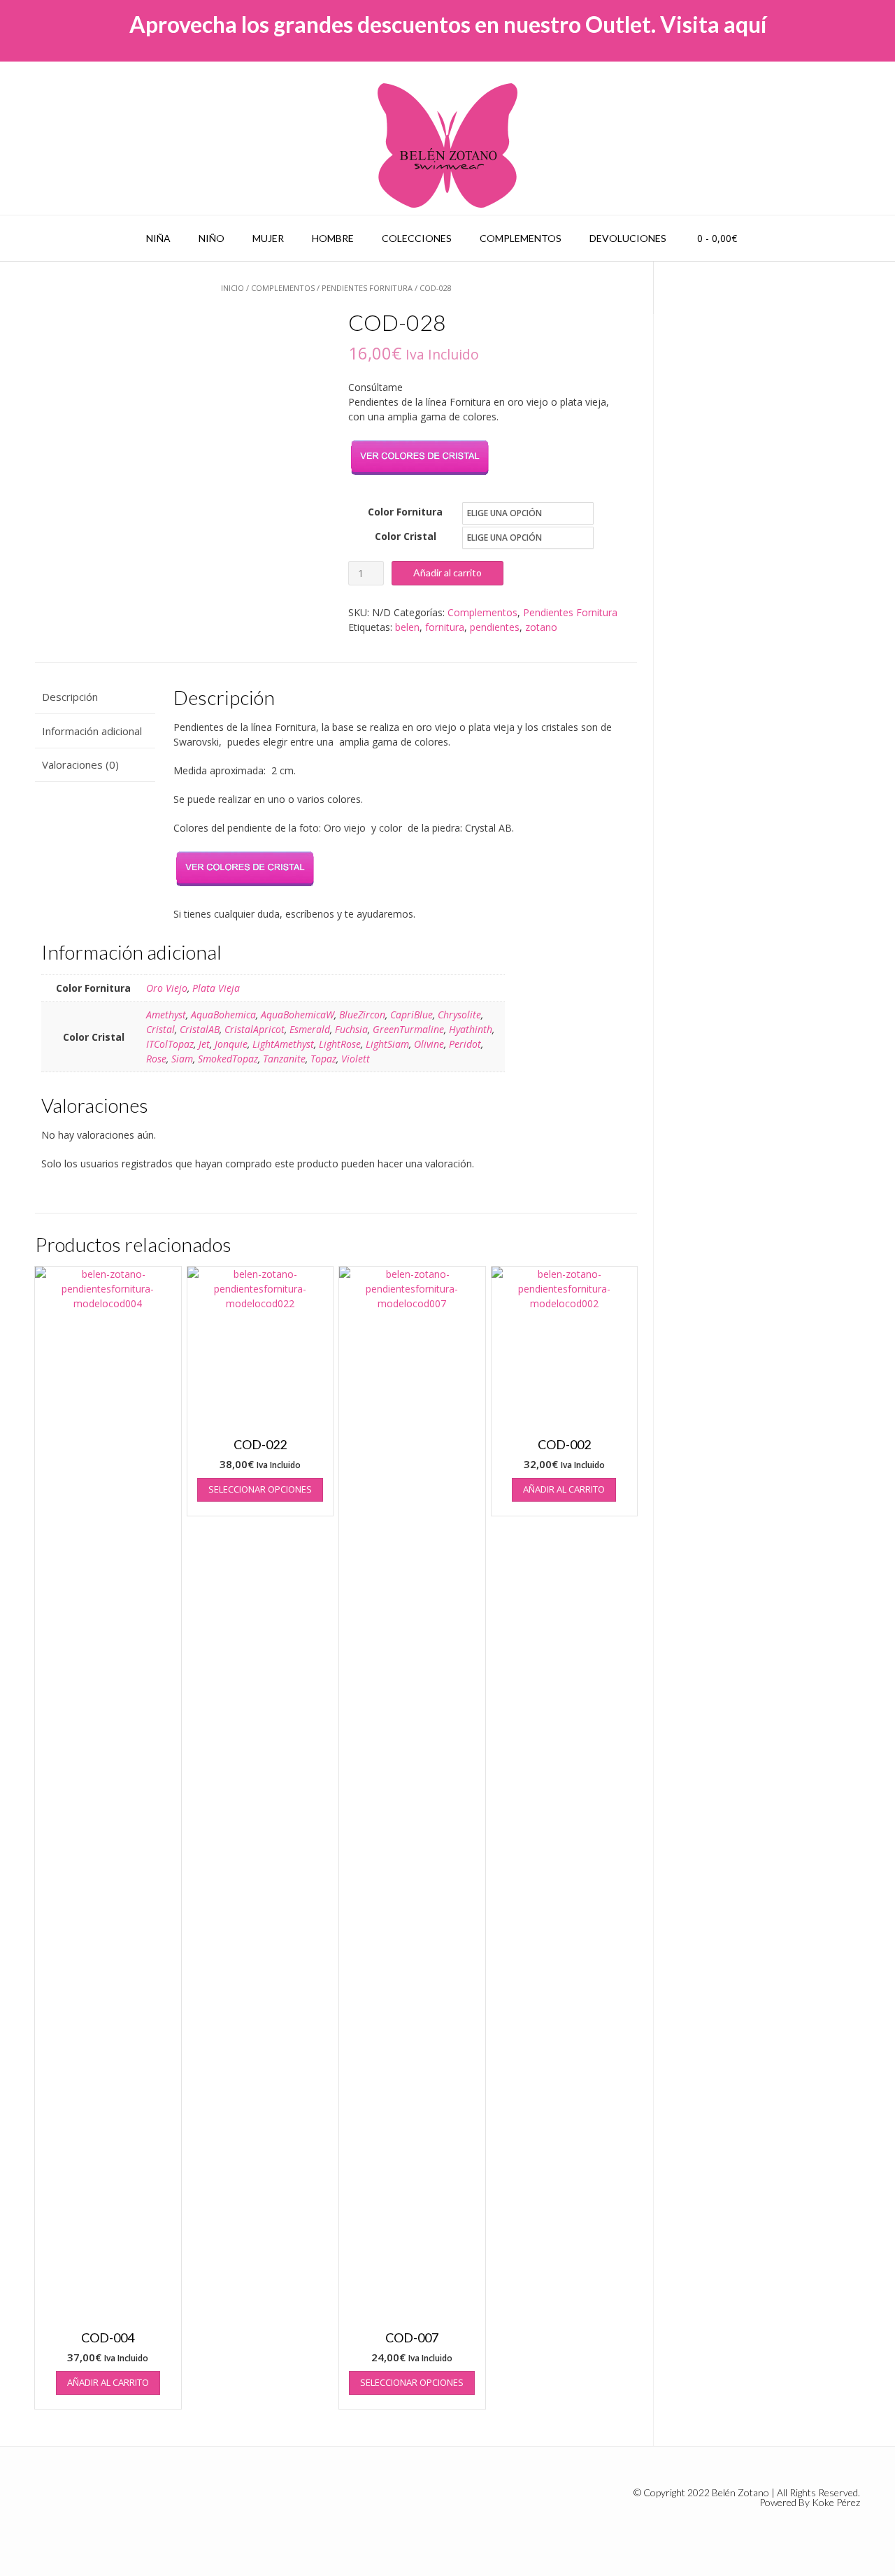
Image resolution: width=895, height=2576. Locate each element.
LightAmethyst (283, 1044)
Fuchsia (351, 1029)
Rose (156, 1059)
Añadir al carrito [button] (108, 2382)
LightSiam (387, 1044)
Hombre (333, 238)
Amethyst (166, 1015)
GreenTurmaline (408, 1029)
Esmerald (310, 1029)
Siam (182, 1059)
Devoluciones (628, 238)
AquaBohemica (223, 1015)
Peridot (465, 1044)
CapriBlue (411, 1015)
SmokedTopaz (228, 1059)
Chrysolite (459, 1015)
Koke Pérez (836, 2502)
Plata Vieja (216, 988)
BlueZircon (362, 1015)
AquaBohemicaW (298, 1015)
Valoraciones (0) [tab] (80, 764)
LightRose (340, 1044)
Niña (158, 238)
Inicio (232, 288)
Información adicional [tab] (92, 731)
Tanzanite (284, 1059)
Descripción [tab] (70, 697)
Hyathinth (471, 1029)
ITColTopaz (170, 1044)
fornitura (445, 627)
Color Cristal (406, 536)
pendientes (495, 627)
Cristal (160, 1029)
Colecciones (417, 238)
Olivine (429, 1044)
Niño (212, 238)
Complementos (521, 238)
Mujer (268, 238)
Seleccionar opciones (260, 1489)
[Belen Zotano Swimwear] (447, 145)
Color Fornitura (405, 512)
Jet (204, 1044)
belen (407, 627)
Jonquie (231, 1044)
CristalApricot (255, 1029)
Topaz (323, 1059)
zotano (541, 627)
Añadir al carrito (447, 572)
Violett (356, 1059)
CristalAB (200, 1029)
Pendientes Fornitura (367, 288)
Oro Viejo (167, 988)
